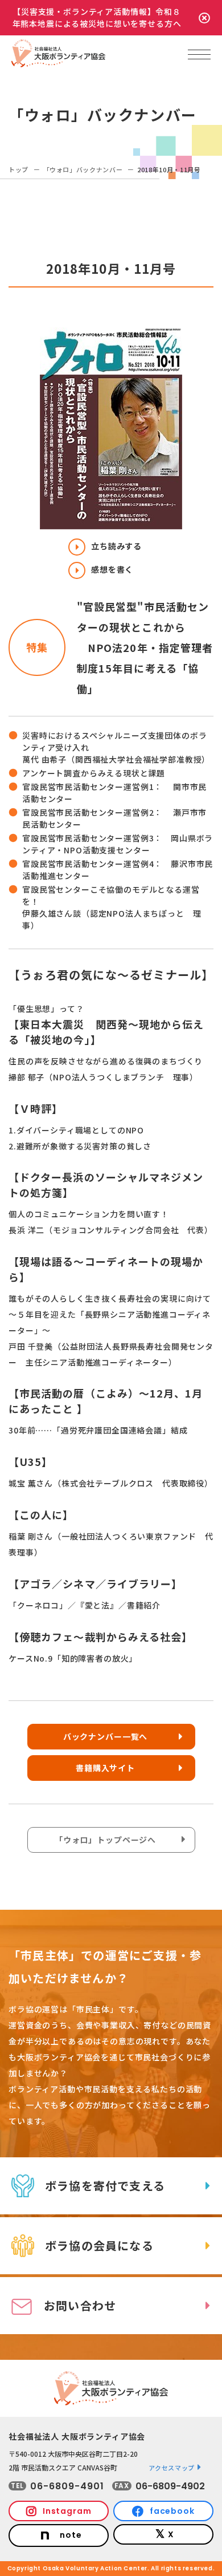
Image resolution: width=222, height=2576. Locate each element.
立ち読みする (116, 546)
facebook (172, 2511)
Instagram (67, 2511)
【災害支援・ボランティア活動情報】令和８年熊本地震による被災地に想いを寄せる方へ (97, 17)
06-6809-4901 (67, 2486)
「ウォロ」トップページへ (105, 1840)
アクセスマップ (172, 2468)
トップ (18, 169)
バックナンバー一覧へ (105, 1736)
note (71, 2535)
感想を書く (112, 569)
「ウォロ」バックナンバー (83, 169)
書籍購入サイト (105, 1768)
